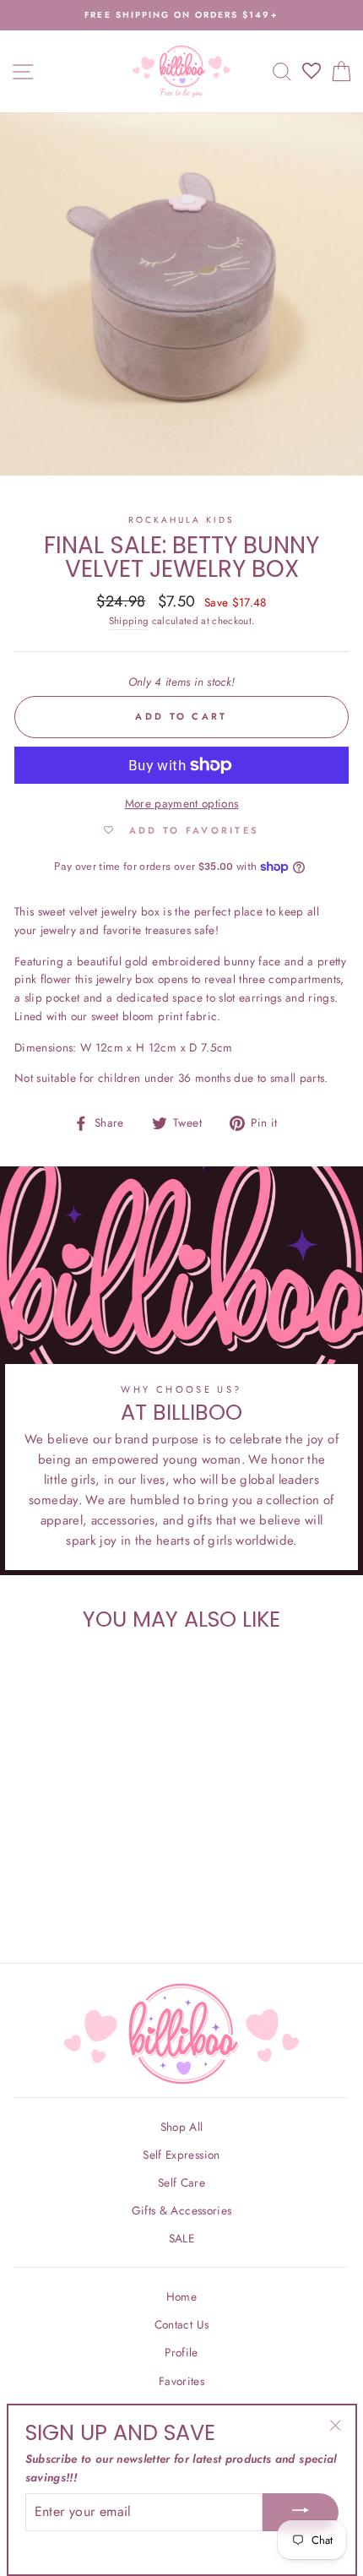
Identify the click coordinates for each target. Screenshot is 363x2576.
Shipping (129, 621)
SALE (181, 2238)
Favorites (181, 2381)
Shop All (182, 2127)
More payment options (182, 803)
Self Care (181, 2182)
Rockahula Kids (182, 520)
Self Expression (181, 2155)
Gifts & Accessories (181, 2210)
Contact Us (181, 2324)
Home (181, 2296)
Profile (181, 2352)
